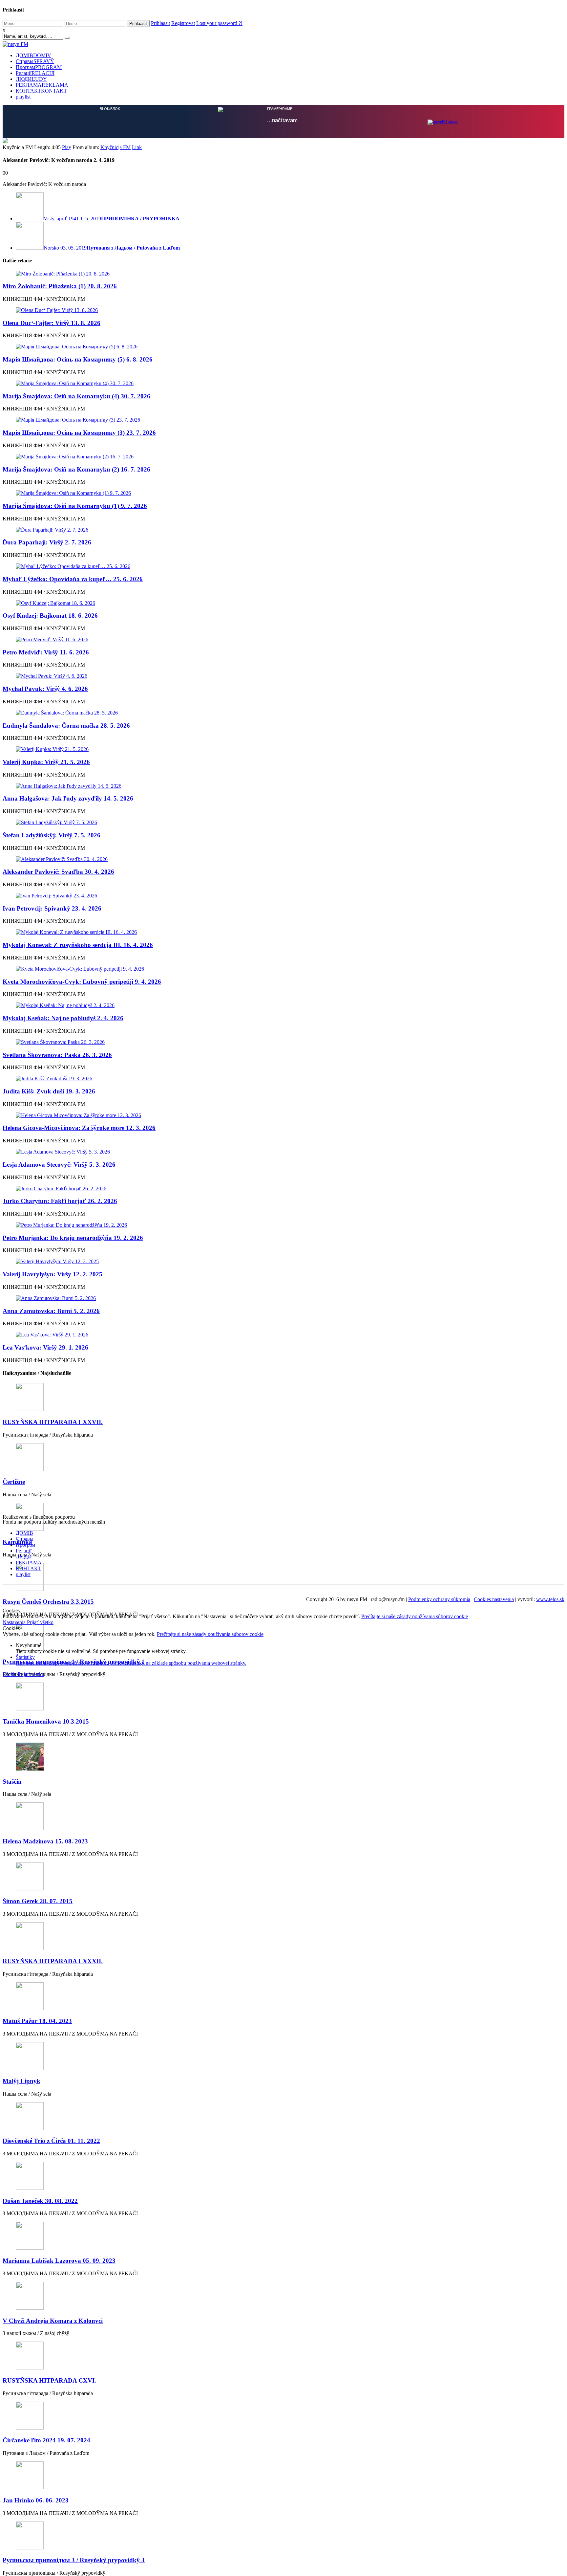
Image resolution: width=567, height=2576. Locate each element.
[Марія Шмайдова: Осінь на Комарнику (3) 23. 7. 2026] (283, 419)
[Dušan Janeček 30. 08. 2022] (283, 2176)
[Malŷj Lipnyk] (283, 2056)
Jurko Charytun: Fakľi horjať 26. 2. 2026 (60, 1200)
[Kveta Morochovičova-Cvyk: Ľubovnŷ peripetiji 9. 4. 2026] (283, 968)
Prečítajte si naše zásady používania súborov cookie (415, 1616)
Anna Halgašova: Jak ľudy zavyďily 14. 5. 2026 (68, 798)
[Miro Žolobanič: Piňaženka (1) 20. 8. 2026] (283, 273)
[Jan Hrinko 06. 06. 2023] (283, 2475)
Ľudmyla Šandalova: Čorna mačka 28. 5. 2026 (66, 725)
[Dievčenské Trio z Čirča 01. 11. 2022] (283, 2116)
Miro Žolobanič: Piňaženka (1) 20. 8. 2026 (60, 286)
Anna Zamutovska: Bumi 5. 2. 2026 (51, 1310)
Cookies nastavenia (494, 1599)
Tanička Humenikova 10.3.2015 (46, 1721)
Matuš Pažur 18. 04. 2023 (37, 2020)
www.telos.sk (550, 1599)
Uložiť (10, 1673)
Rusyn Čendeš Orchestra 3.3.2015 (48, 1601)
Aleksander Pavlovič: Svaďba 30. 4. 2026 (58, 871)
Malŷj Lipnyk (21, 2080)
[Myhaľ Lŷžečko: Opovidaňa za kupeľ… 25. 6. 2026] (283, 566)
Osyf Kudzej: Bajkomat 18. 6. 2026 (50, 615)
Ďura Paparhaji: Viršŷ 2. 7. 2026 (47, 542)
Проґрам (39, 67)
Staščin (12, 1781)
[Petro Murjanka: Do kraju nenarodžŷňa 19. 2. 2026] (283, 1224)
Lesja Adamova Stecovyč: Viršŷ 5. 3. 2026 (59, 1164)
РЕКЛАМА (42, 85)
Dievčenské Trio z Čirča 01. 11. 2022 (51, 2140)
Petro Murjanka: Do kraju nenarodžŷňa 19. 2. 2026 (73, 1237)
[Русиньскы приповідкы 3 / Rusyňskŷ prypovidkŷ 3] (283, 2535)
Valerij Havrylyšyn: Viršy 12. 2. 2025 (52, 1274)
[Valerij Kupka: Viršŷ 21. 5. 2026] (283, 749)
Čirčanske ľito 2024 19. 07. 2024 (46, 2440)
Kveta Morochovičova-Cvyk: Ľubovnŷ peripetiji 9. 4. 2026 (82, 981)
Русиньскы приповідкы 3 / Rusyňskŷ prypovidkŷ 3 (74, 2559)
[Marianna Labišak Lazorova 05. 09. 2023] (283, 2236)
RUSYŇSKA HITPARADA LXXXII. (53, 1960)
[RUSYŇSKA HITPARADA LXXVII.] (283, 1397)
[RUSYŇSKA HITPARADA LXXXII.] (283, 1936)
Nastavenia (15, 1622)
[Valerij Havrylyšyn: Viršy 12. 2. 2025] (283, 1261)
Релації (35, 73)
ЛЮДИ (31, 79)
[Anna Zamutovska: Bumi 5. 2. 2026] (283, 1298)
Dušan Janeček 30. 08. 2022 (40, 2200)
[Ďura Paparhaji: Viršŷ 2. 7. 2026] (283, 529)
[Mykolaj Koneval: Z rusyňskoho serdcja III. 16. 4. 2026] (283, 932)
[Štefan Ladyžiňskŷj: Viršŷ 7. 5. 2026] (283, 822)
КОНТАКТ (41, 91)
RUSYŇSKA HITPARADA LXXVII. (53, 1421)
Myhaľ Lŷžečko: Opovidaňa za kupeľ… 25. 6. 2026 (73, 578)
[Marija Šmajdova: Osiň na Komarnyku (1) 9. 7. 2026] (283, 493)
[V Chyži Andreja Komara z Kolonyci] (283, 2296)
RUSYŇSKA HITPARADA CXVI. (49, 2380)
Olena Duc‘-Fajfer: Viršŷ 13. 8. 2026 (52, 322)
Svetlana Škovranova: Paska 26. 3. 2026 (57, 1054)
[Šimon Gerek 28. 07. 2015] (283, 1876)
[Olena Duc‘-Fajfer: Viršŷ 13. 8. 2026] (283, 310)
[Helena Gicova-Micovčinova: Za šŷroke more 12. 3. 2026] (283, 1115)
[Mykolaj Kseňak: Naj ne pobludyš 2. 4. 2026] (283, 1005)
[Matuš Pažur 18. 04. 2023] (283, 1996)
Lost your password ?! (219, 23)
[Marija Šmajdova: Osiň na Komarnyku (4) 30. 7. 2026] (283, 383)
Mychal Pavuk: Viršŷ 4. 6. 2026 (45, 688)
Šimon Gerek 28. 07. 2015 (38, 1900)
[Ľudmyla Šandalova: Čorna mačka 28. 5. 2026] (283, 712)
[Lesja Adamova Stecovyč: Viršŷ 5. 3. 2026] (283, 1151)
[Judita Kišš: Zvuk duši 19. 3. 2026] (283, 1078)
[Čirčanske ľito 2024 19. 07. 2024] (283, 2416)
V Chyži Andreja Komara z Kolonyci (53, 2320)
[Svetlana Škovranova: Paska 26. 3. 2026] (283, 1042)
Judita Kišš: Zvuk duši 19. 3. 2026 (49, 1091)
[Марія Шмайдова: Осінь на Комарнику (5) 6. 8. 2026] (283, 346)
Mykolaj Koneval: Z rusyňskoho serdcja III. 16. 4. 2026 (78, 944)
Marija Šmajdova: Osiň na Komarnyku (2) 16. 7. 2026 (76, 469)
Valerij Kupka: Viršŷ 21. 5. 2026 (46, 761)
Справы (35, 61)
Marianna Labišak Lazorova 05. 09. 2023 (59, 2260)
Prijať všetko (40, 1622)
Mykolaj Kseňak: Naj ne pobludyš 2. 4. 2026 (63, 1017)
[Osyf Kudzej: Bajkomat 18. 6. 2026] (283, 603)
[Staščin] (283, 1757)
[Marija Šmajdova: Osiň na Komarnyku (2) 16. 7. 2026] (283, 456)
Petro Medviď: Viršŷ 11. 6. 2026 (46, 652)
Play (67, 147)
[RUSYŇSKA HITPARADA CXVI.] (283, 2356)
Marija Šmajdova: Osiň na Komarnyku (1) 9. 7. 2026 (75, 505)
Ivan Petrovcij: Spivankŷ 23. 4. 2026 (52, 908)
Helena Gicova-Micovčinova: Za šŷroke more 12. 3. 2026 (79, 1127)
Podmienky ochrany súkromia (439, 1599)
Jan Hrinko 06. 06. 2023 (36, 2500)
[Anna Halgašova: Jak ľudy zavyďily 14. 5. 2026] (283, 785)
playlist (23, 97)
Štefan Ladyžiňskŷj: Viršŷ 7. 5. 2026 (52, 835)
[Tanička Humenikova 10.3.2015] (283, 1696)
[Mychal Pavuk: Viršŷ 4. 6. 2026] (283, 675)
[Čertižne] (283, 1457)
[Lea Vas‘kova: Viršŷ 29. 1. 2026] (283, 1334)
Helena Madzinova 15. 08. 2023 (45, 1841)
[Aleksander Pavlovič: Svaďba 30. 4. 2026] (283, 859)
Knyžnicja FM (115, 147)
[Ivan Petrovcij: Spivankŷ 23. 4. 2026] (283, 895)
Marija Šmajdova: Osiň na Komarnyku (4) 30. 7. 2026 (76, 396)
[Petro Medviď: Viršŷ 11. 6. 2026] (283, 639)
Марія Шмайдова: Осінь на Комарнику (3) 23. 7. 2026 (79, 432)
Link (137, 147)
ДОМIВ (33, 55)
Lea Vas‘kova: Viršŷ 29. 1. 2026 (45, 1347)
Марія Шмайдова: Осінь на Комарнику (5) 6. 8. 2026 (78, 359)
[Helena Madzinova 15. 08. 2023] (283, 1816)
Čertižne (14, 1481)
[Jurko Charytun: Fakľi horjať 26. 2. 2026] (283, 1188)
